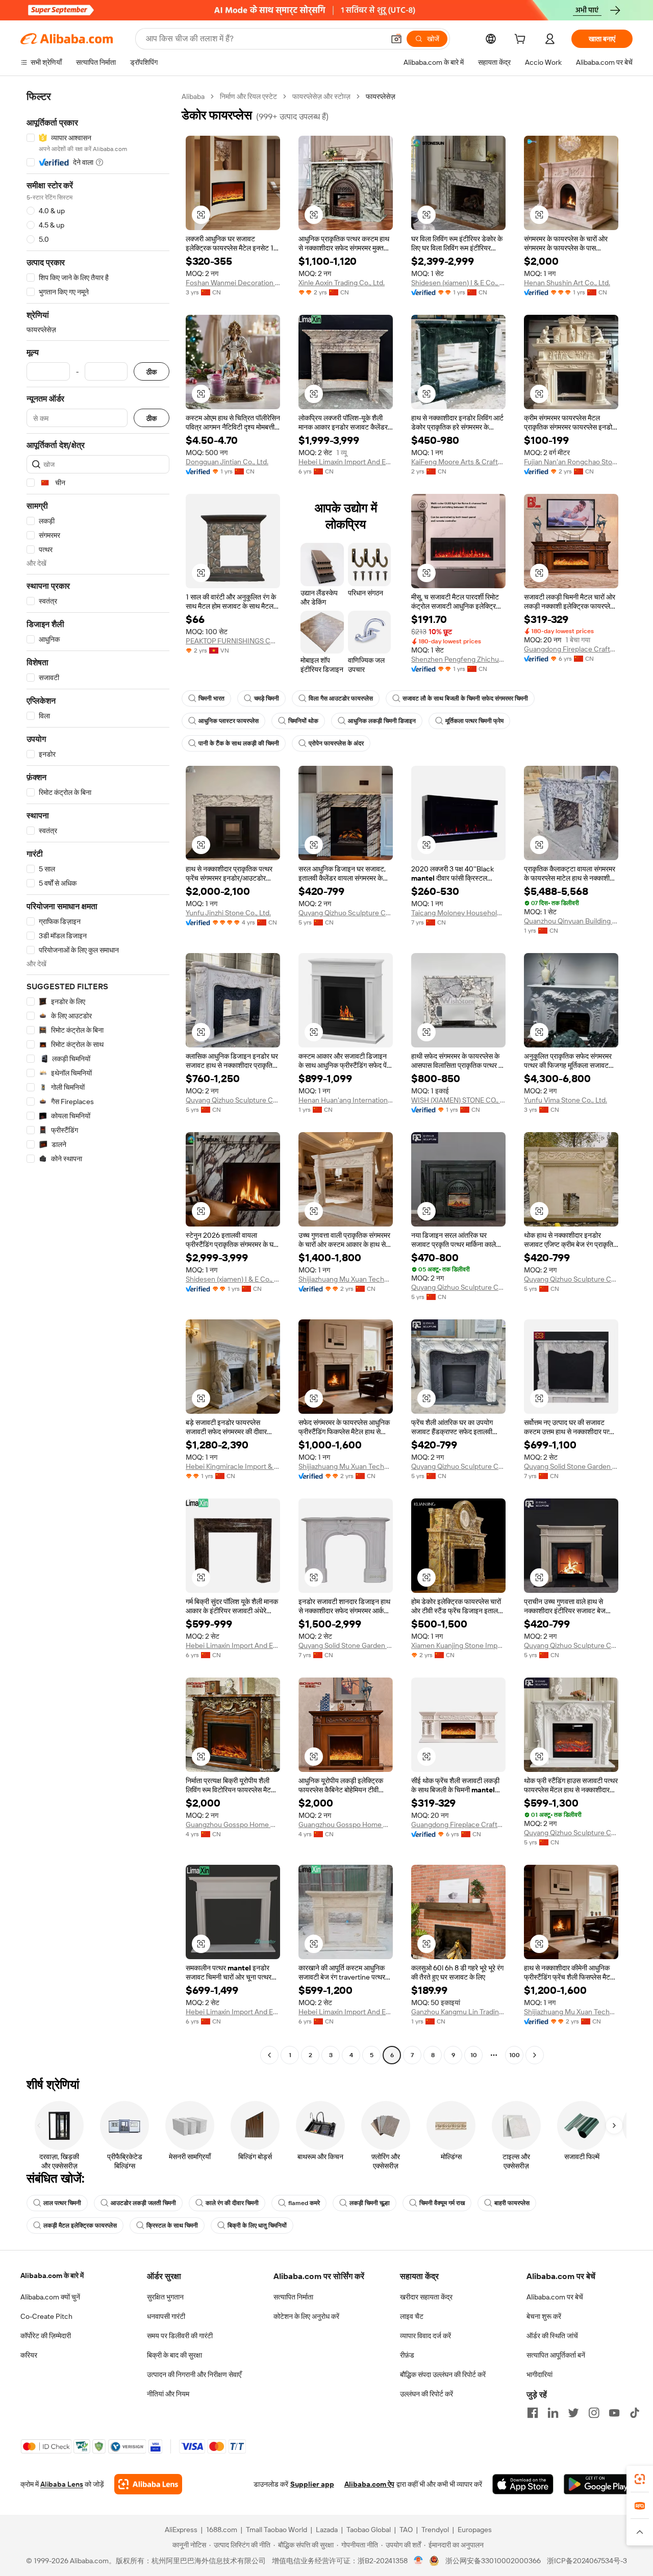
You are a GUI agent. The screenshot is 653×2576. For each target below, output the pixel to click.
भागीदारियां (539, 2374)
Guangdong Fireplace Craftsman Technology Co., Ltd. (571, 649)
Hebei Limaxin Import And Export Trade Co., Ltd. (346, 462)
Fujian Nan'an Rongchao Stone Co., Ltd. (571, 462)
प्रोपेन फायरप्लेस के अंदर (336, 743)
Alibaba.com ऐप (369, 2484)
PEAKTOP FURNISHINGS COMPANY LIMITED (233, 641)
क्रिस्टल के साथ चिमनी (172, 2225)
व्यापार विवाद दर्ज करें (425, 2336)
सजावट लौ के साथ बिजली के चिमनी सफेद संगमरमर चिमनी (465, 698)
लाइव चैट (412, 2316)
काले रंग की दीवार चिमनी (232, 2203)
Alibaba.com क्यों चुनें (50, 2297)
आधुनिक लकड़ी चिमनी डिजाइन (382, 721)
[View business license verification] (419, 2561)
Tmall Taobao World (277, 2530)
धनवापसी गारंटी (166, 2316)
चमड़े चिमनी (267, 698)
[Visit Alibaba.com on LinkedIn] (553, 2413)
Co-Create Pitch (46, 2316)
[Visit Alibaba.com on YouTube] (614, 2413)
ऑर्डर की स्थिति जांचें (552, 2336)
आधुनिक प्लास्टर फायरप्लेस (229, 721)
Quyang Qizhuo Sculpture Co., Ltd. (346, 913)
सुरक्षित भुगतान (165, 2297)
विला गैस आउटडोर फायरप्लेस (341, 698)
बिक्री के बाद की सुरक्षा (174, 2355)
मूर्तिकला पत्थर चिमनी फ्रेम (474, 721)
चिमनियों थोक (303, 721)
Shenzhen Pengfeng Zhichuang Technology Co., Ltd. (458, 659)
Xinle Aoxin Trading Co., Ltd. (342, 283)
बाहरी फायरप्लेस (512, 2203)
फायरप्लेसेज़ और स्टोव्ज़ (321, 96)
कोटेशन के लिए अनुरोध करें (306, 2316)
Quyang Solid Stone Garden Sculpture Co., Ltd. (571, 1466)
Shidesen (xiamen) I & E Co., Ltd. (458, 283)
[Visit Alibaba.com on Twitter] (573, 2413)
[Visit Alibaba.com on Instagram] (594, 2413)
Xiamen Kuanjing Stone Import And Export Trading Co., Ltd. (458, 1645)
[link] (640, 2479)
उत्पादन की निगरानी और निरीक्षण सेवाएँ (194, 2374)
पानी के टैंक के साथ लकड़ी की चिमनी (239, 743)
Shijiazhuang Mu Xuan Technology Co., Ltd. (346, 1279)
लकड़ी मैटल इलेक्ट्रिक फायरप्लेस (80, 2225)
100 (514, 2055)
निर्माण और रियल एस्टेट (248, 96)
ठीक (152, 372)
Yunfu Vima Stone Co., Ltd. (566, 1100)
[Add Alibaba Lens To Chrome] (148, 2484)
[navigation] (98, 1077)
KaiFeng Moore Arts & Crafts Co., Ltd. (458, 462)
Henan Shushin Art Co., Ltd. (567, 283)
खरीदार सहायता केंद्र (426, 2297)
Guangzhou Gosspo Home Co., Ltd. (233, 1824)
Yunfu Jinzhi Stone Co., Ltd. (228, 913)
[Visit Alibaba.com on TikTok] (635, 2413)
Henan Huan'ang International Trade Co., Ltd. (346, 1100)
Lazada (327, 2530)
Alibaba (193, 96)
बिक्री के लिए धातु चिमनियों (257, 2225)
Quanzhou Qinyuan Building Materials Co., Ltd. (571, 921)
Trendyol (435, 2530)
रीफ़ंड (407, 2355)
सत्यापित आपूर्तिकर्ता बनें (556, 2355)
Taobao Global (369, 2530)
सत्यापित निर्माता (293, 2297)
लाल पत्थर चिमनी (62, 2203)
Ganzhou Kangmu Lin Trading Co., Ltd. (458, 2012)
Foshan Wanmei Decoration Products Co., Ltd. (233, 283)
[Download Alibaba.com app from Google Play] (598, 2484)
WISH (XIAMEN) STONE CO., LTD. (458, 1100)
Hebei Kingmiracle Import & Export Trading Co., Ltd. (233, 1466)
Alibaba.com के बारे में (52, 2275)
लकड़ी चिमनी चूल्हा (370, 2203)
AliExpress (181, 2530)
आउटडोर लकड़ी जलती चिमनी (143, 2203)
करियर (29, 2355)
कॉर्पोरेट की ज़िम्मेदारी (46, 2336)
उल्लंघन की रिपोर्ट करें (426, 2394)
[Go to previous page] (269, 2055)
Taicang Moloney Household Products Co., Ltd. (458, 913)
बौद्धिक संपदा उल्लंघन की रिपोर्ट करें (443, 2374)
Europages (475, 2530)
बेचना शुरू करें (544, 2316)
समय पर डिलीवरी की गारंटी (180, 2336)
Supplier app (312, 2484)
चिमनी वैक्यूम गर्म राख (442, 2203)
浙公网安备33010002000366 (493, 2561)
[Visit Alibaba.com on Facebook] (533, 2413)
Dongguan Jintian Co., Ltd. (227, 462)
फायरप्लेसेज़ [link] (381, 96)
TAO (406, 2530)
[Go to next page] (535, 2055)
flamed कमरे (304, 2203)
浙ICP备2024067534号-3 (587, 2561)
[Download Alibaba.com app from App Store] (523, 2484)
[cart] (522, 40)
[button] (396, 39)
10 (474, 2055)
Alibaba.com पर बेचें (555, 2297)
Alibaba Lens (62, 2484)
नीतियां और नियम (168, 2394)
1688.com (222, 2530)
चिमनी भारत (211, 698)
